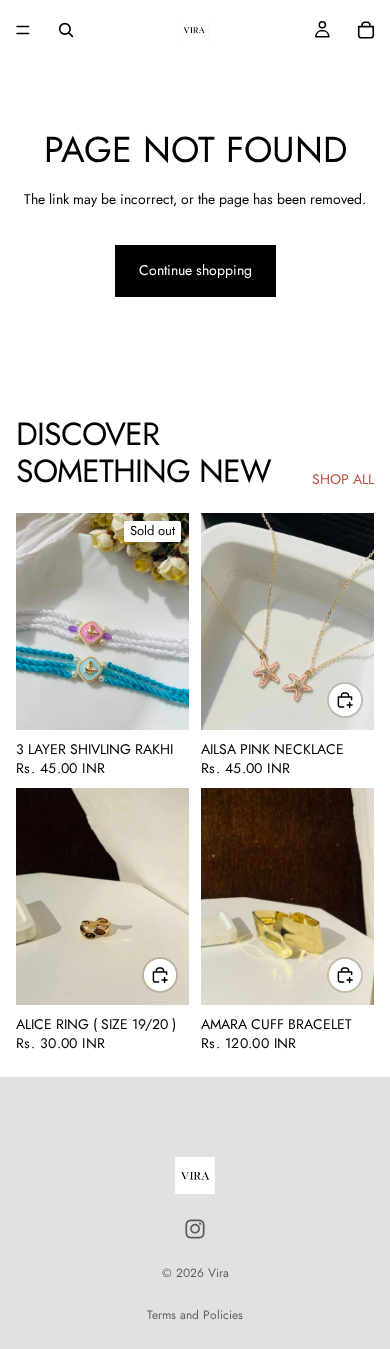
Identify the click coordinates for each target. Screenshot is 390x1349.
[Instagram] (195, 1229)
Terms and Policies (195, 1315)
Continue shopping (195, 270)
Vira (218, 1273)
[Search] (66, 30)
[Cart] (366, 30)
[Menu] (23, 30)
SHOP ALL (343, 479)
